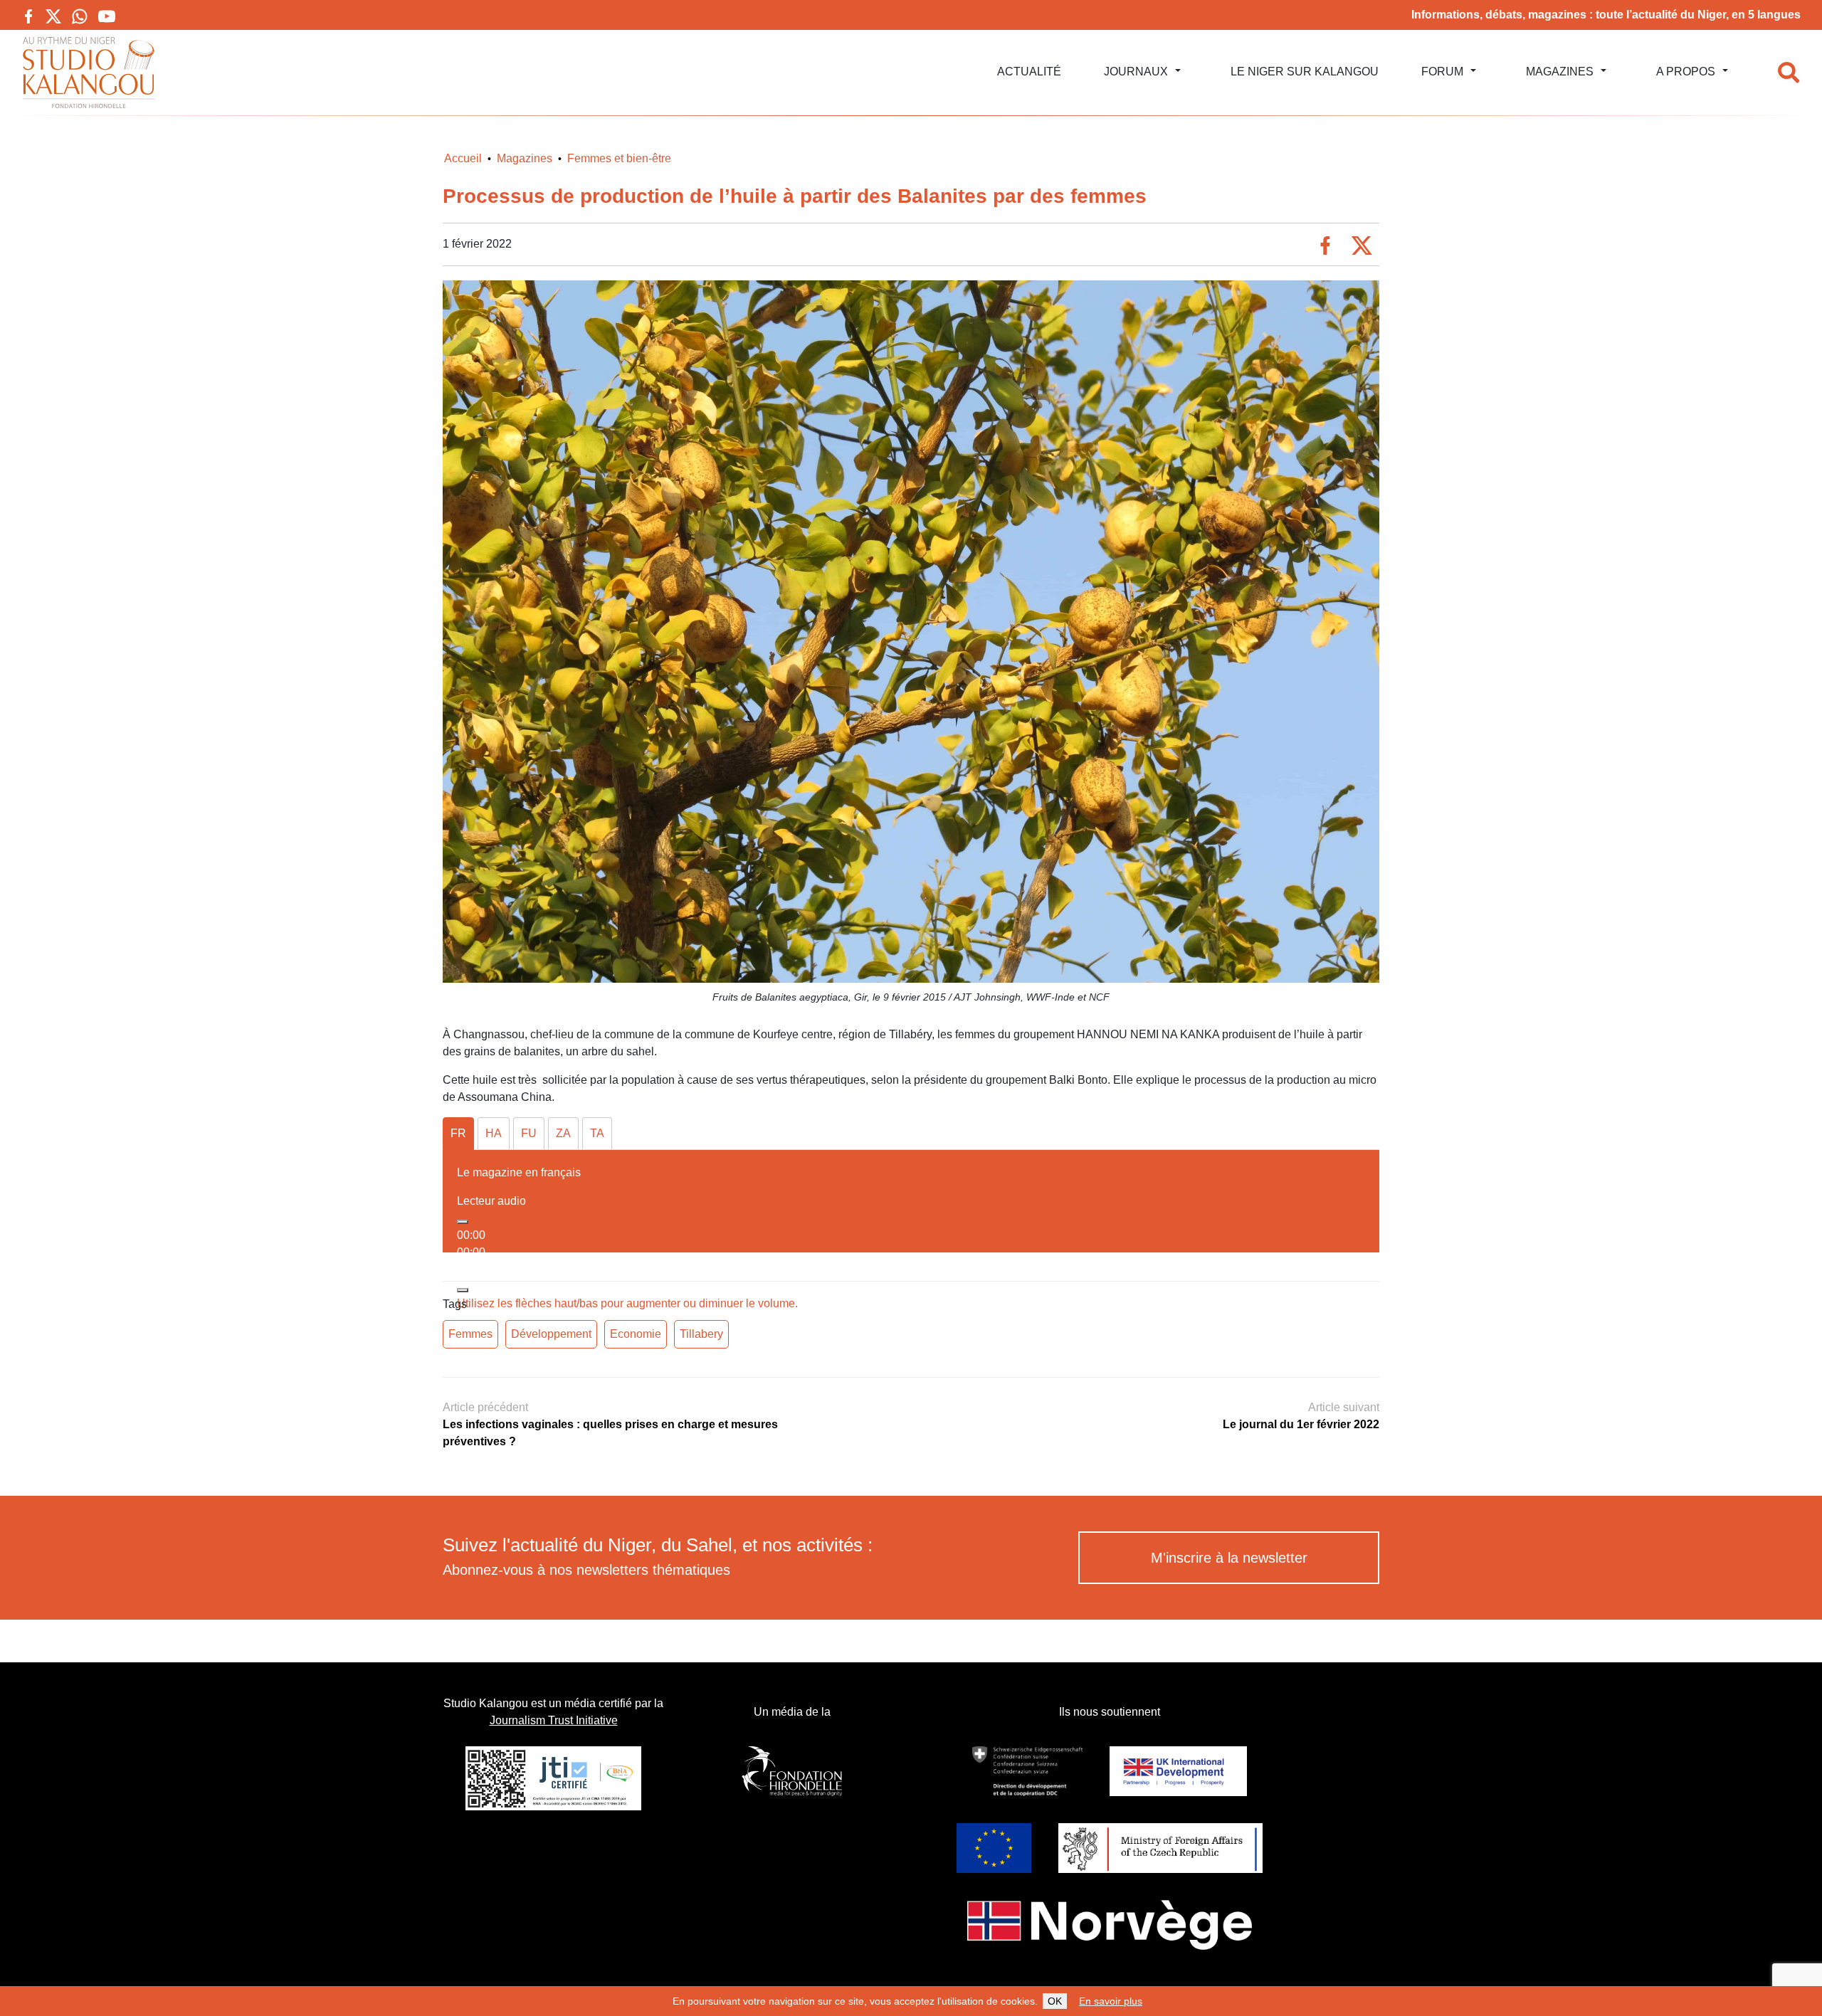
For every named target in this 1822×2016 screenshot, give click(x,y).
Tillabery (701, 1334)
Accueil (463, 158)
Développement (551, 1334)
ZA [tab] (563, 1133)
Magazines (1560, 72)
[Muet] (463, 1290)
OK (1055, 2001)
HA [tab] (494, 1133)
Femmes (470, 1334)
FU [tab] (529, 1133)
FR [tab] (458, 1133)
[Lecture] (463, 1222)
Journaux (1136, 72)
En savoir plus (1111, 2001)
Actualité (1029, 72)
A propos (1686, 72)
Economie (636, 1334)
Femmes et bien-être (619, 158)
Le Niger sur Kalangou (1305, 72)
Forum (1442, 72)
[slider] (627, 1303)
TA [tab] (597, 1133)
